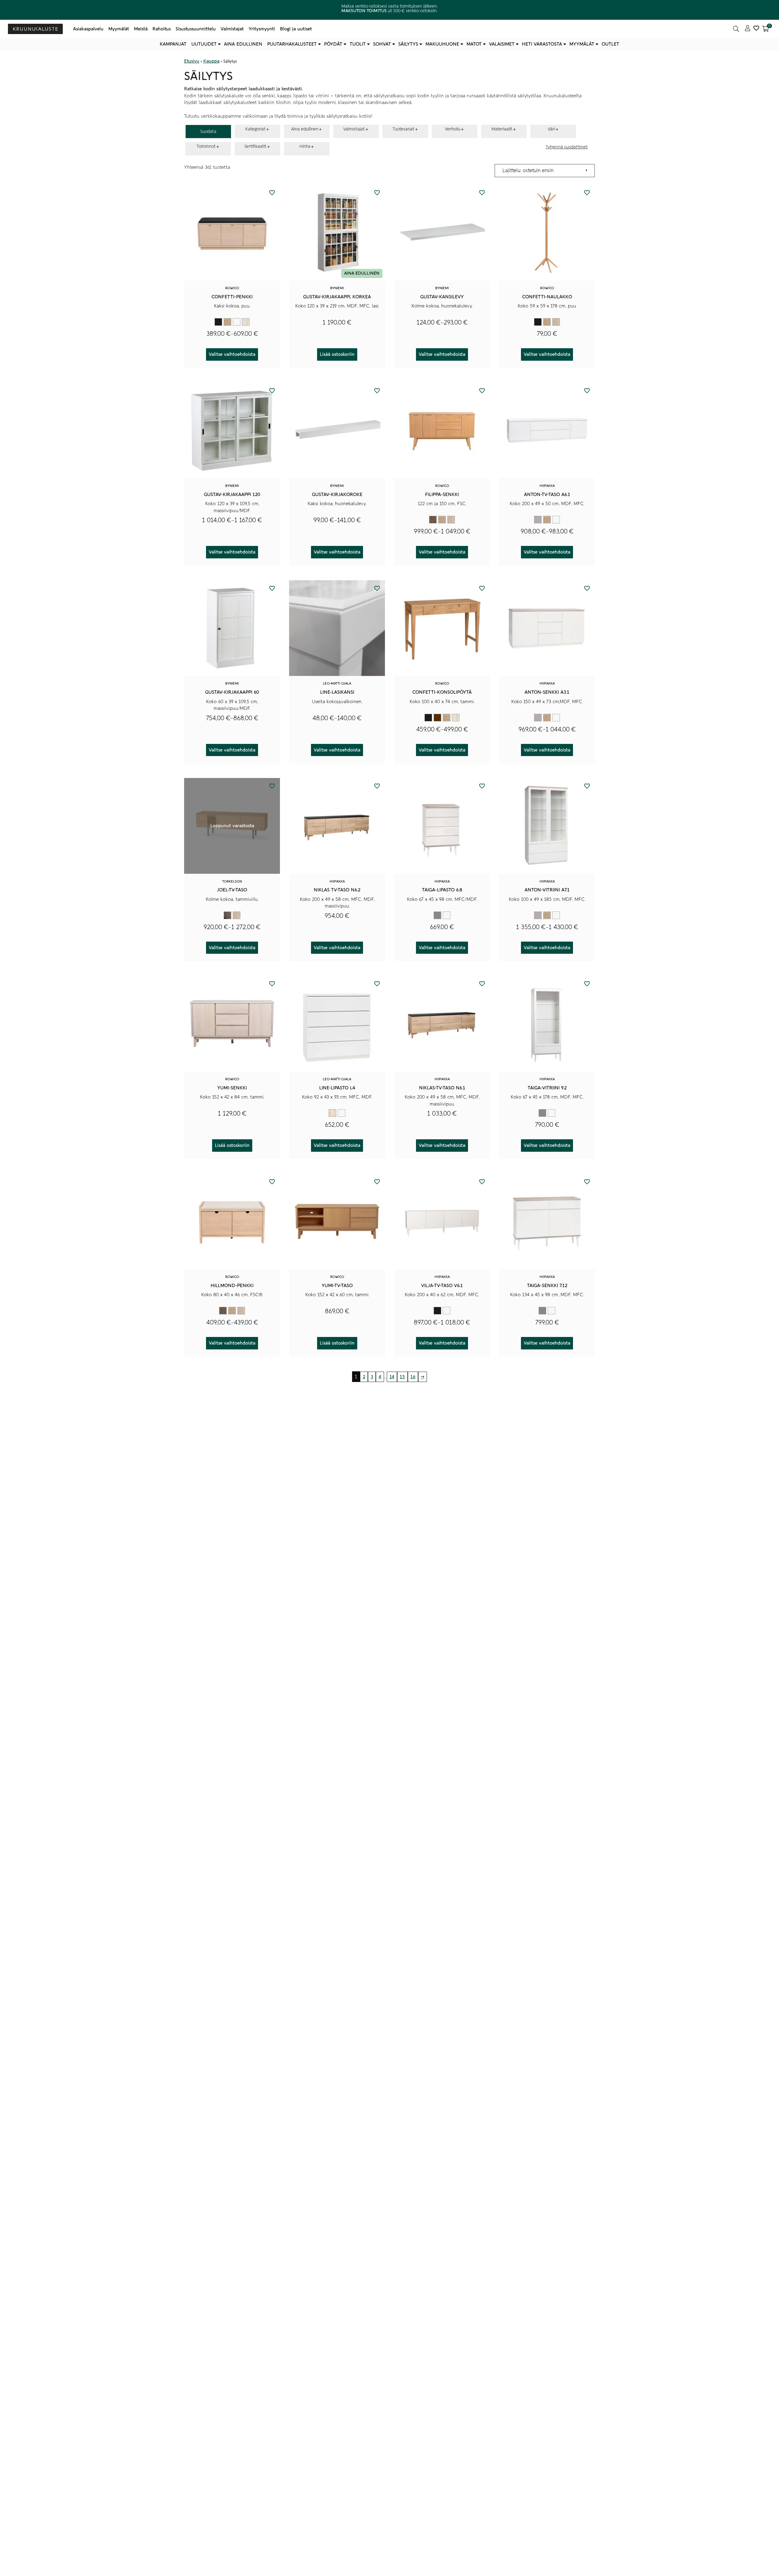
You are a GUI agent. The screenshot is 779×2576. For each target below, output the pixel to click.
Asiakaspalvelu (88, 29)
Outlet (610, 44)
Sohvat (382, 44)
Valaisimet (502, 44)
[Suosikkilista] (756, 29)
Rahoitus (162, 29)
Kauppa (211, 61)
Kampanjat (173, 44)
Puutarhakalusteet (292, 44)
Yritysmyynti (262, 29)
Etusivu (192, 61)
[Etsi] (736, 29)
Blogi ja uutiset (296, 29)
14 (392, 1377)
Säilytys (408, 44)
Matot (474, 44)
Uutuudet (204, 44)
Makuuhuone (442, 44)
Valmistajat (232, 29)
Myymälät (119, 29)
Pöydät (333, 44)
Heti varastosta (542, 44)
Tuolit (358, 44)
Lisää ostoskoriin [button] (337, 354)
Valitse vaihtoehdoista (232, 354)
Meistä (141, 29)
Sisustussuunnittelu (196, 29)
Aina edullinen (243, 44)
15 (402, 1377)
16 (413, 1377)
